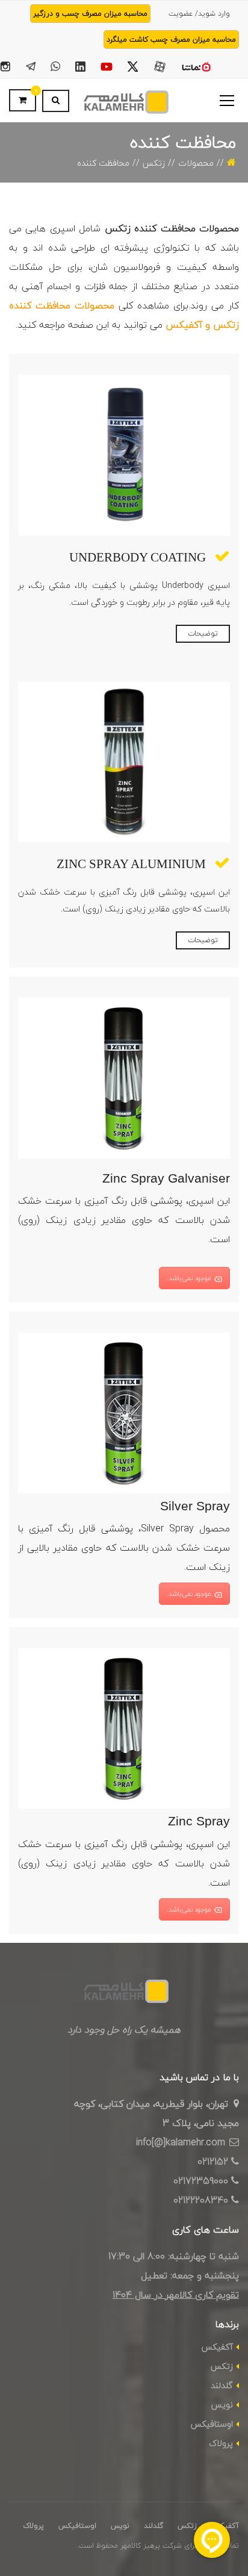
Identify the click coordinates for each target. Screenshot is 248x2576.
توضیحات (203, 633)
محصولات (196, 163)
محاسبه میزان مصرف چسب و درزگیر (90, 14)
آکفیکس (217, 2347)
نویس (222, 2405)
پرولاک (221, 2443)
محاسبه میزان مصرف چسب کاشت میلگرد (171, 39)
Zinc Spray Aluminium (131, 864)
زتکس (154, 163)
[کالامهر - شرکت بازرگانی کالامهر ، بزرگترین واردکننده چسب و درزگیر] (124, 101)
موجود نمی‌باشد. (189, 1278)
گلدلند (222, 2385)
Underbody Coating (138, 557)
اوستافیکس (212, 2424)
